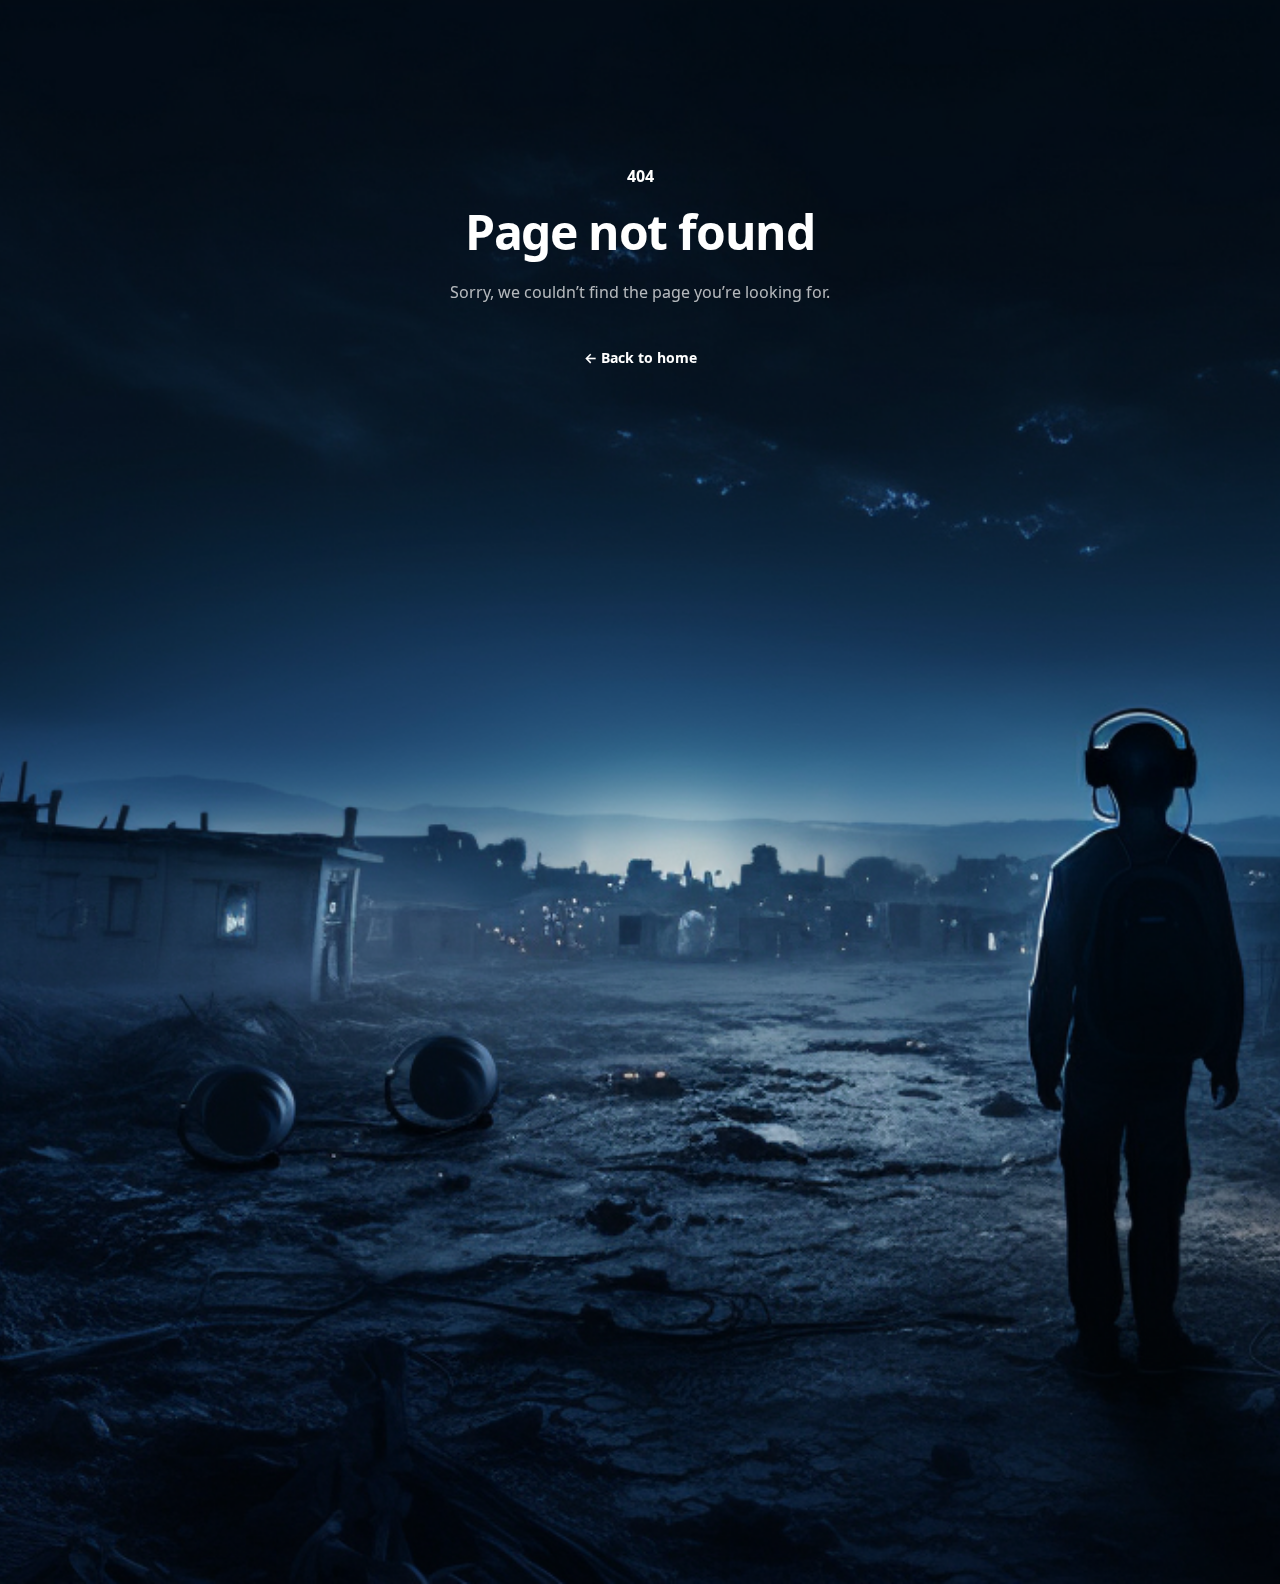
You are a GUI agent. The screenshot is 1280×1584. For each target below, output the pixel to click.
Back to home (640, 357)
